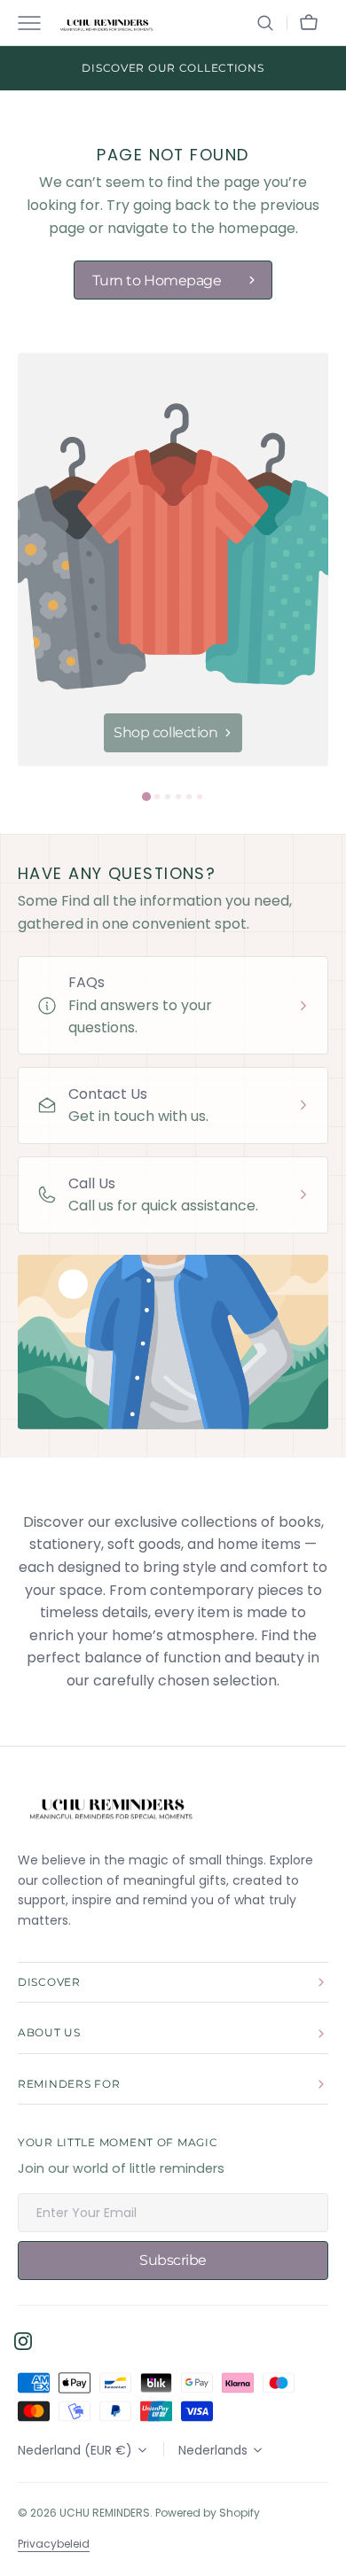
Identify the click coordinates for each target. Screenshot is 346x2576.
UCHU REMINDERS (105, 2513)
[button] (265, 23)
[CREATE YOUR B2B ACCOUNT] (173, 68)
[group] (173, 560)
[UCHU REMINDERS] (106, 23)
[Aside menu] (35, 23)
